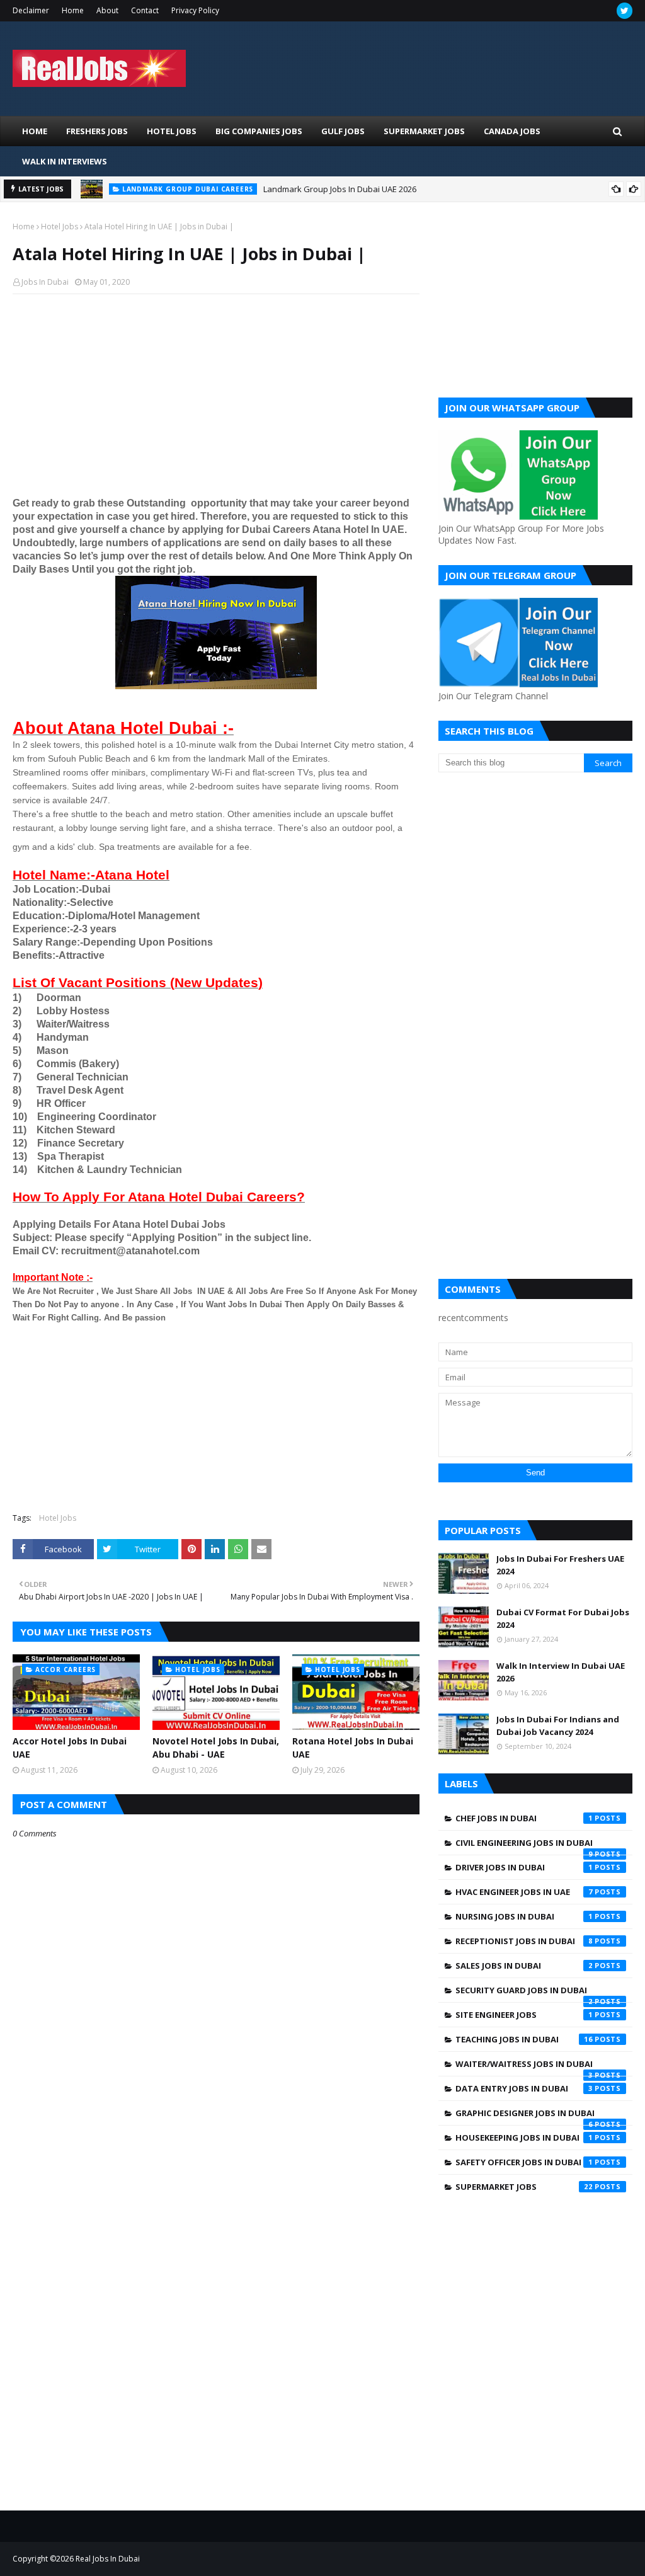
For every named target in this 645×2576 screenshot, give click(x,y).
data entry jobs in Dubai (524, 2088)
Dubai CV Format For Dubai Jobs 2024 (563, 1618)
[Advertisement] (216, 395)
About (107, 10)
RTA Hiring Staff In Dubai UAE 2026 (246, 198)
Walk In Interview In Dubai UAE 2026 (561, 1672)
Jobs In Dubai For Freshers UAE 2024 (560, 1565)
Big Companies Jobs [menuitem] (259, 131)
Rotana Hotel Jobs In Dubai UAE (353, 1748)
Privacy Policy (195, 10)
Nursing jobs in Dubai (524, 1916)
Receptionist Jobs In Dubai (524, 1941)
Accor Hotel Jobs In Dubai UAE (70, 1748)
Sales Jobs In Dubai (524, 1966)
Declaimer (31, 10)
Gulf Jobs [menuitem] (343, 131)
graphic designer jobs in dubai (525, 2116)
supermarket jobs (524, 2187)
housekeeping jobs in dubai (524, 2138)
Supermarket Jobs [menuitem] (424, 131)
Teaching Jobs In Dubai (524, 2039)
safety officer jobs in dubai (524, 2162)
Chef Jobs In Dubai (524, 1818)
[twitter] (625, 11)
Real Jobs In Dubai (108, 2559)
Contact (145, 10)
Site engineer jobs (524, 2015)
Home (73, 10)
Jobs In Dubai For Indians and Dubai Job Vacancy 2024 (558, 1726)
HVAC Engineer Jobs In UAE (524, 1892)
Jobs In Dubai (45, 282)
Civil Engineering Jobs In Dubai (524, 1846)
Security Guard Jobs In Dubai (524, 1993)
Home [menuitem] (35, 131)
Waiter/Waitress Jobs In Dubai (524, 2067)
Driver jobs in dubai (524, 1867)
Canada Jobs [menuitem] (512, 131)
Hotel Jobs (60, 226)
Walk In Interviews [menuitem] (65, 161)
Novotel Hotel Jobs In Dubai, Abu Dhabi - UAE (216, 1748)
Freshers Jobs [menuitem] (97, 131)
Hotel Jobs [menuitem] (172, 131)
